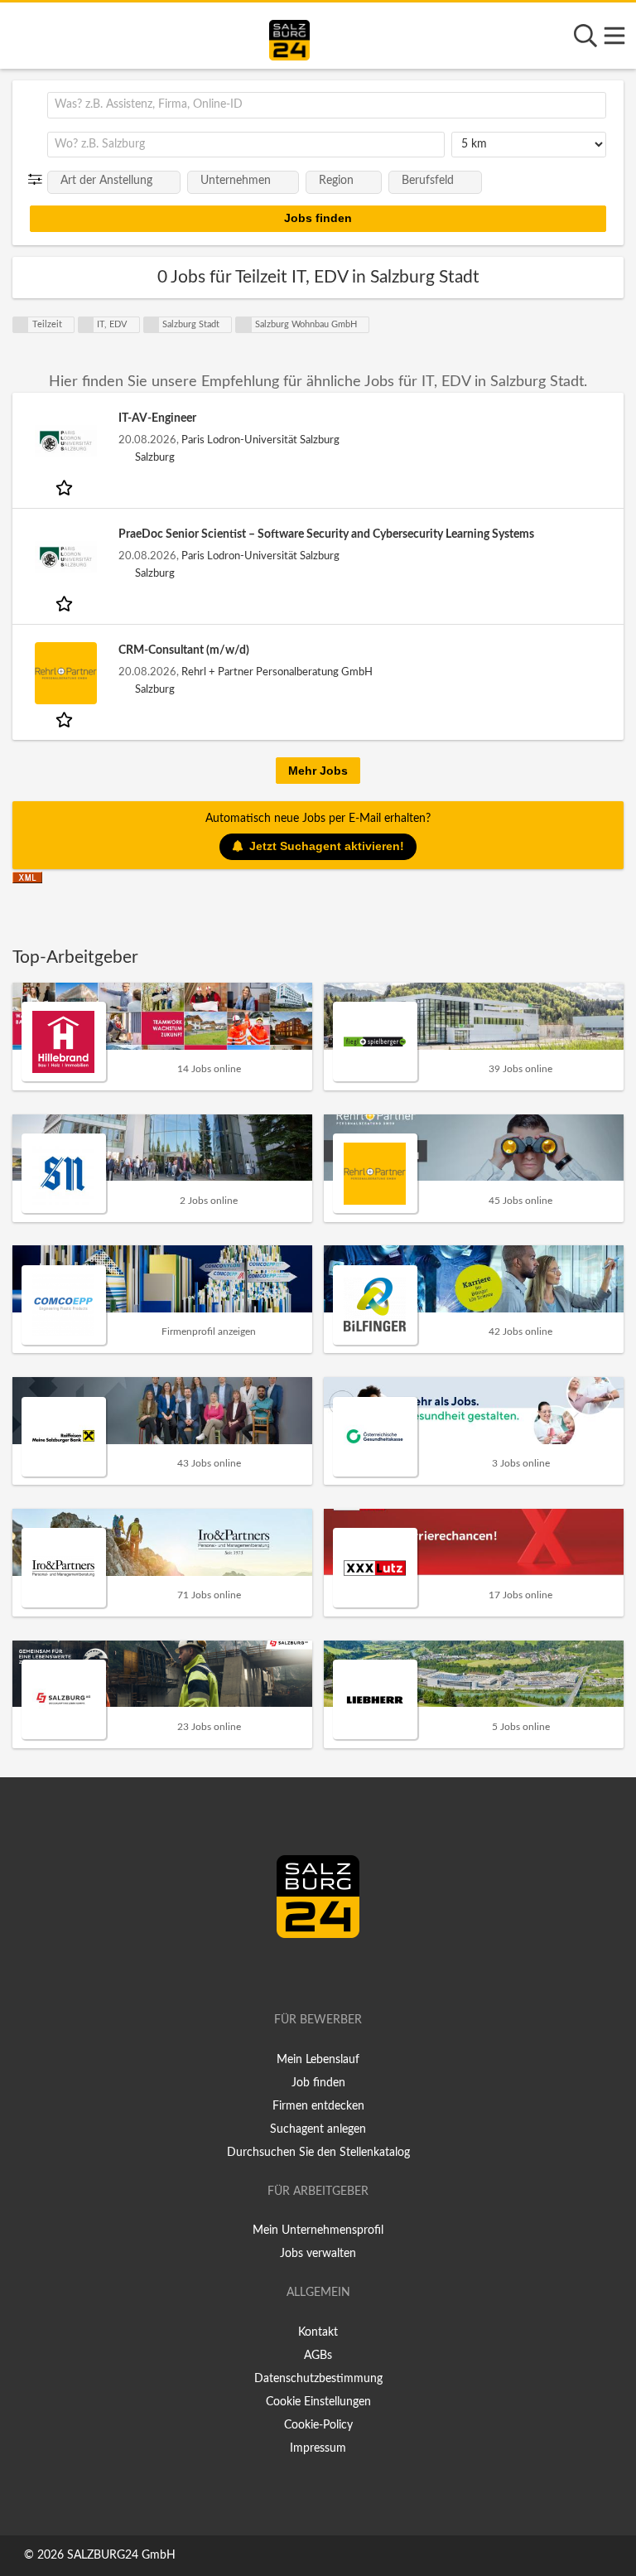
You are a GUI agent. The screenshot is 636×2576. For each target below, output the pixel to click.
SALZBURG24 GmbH (121, 2555)
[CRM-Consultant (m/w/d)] (65, 673)
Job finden (318, 2083)
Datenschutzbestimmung (318, 2379)
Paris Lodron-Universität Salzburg (260, 440)
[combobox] (327, 105)
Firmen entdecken (318, 2106)
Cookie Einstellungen (318, 2402)
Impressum (318, 2448)
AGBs (318, 2356)
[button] (39, 180)
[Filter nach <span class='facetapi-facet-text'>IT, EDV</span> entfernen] (86, 325)
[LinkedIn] (335, 1973)
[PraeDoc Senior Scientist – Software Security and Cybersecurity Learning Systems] (65, 557)
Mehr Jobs (318, 771)
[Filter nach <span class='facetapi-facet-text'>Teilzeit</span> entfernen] (21, 325)
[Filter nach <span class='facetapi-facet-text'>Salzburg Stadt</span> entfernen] (152, 325)
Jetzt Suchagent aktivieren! (327, 846)
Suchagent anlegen (318, 2129)
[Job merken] (66, 487)
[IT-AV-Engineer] (65, 441)
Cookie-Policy (318, 2425)
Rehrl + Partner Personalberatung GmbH (277, 672)
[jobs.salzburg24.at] (289, 37)
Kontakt (318, 2332)
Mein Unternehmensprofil (318, 2230)
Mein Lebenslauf (318, 2060)
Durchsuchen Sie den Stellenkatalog (318, 2153)
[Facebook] (311, 1973)
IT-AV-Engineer (157, 418)
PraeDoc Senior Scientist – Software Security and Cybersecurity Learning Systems (326, 534)
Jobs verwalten (318, 2254)
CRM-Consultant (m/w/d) (184, 650)
